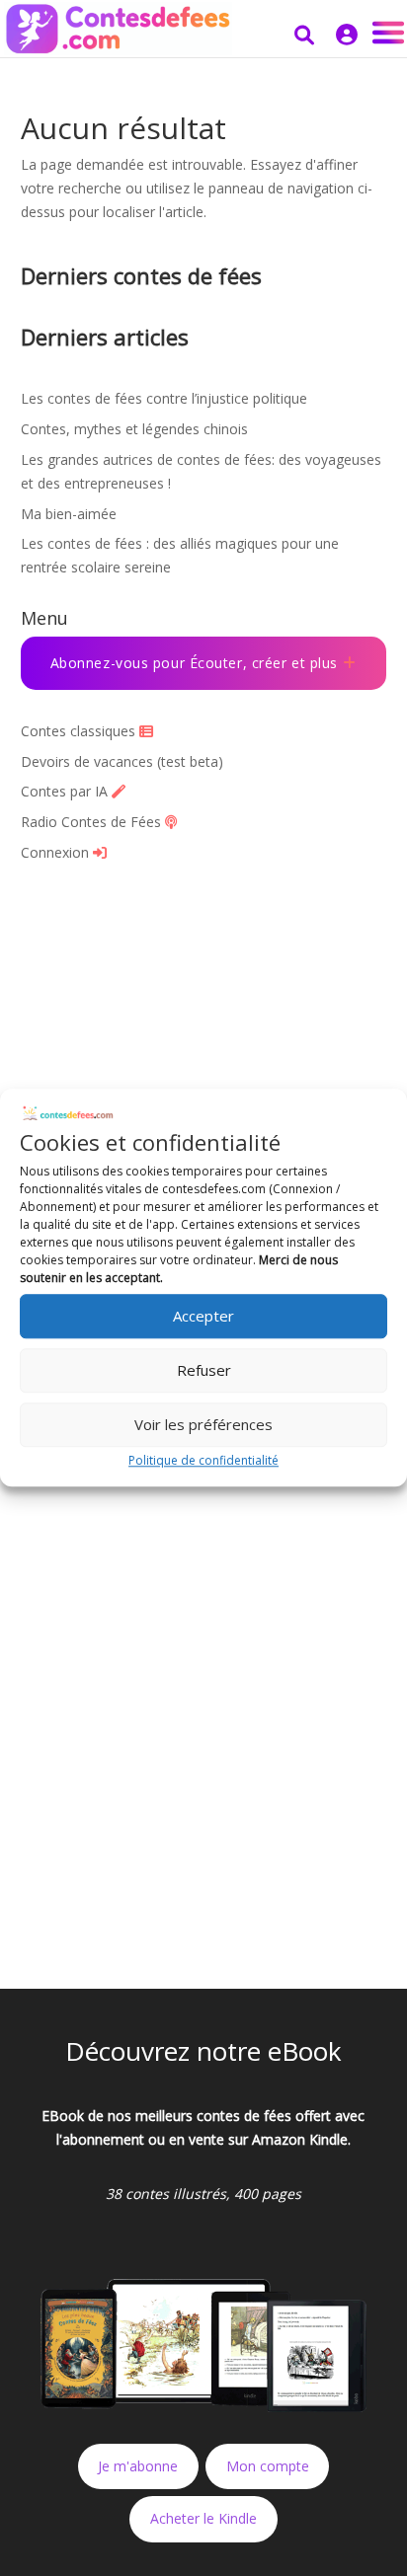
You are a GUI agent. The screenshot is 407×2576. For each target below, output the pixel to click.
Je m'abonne (138, 2466)
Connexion (57, 852)
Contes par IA (66, 791)
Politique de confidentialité (203, 1460)
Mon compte (268, 2466)
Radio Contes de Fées (93, 822)
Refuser (204, 1370)
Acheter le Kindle (203, 2518)
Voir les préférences (203, 1424)
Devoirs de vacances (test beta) (122, 761)
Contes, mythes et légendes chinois (134, 429)
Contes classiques (80, 731)
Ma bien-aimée (69, 514)
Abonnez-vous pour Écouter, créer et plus (197, 663)
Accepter (203, 1316)
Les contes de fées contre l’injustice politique (164, 398)
